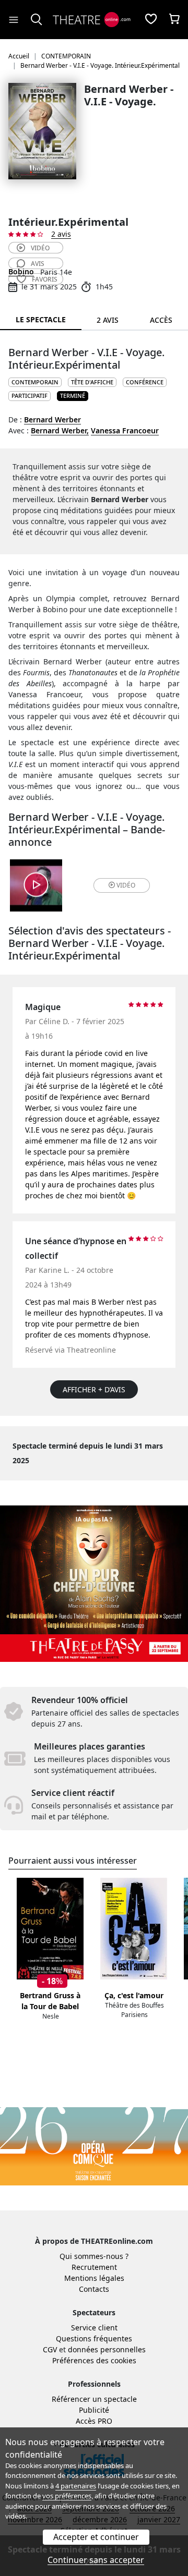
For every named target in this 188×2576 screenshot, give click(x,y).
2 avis (61, 234)
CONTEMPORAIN (35, 382)
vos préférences (67, 2496)
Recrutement (94, 2267)
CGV (50, 2349)
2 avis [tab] (108, 320)
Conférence (145, 382)
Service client (94, 2328)
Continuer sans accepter (96, 2560)
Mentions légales (94, 2278)
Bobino (21, 271)
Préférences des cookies (94, 2360)
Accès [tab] (161, 320)
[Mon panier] (174, 20)
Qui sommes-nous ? (94, 2256)
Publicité (94, 2410)
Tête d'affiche (92, 382)
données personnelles (107, 2349)
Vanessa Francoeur (125, 430)
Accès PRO (94, 2421)
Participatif (30, 396)
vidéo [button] (126, 885)
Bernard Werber (52, 420)
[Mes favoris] (151, 20)
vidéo (40, 248)
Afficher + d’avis (94, 1389)
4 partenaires (76, 2486)
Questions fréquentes (94, 2338)
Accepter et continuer (96, 2537)
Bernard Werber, (60, 430)
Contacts (94, 2289)
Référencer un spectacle (94, 2399)
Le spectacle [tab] (41, 319)
